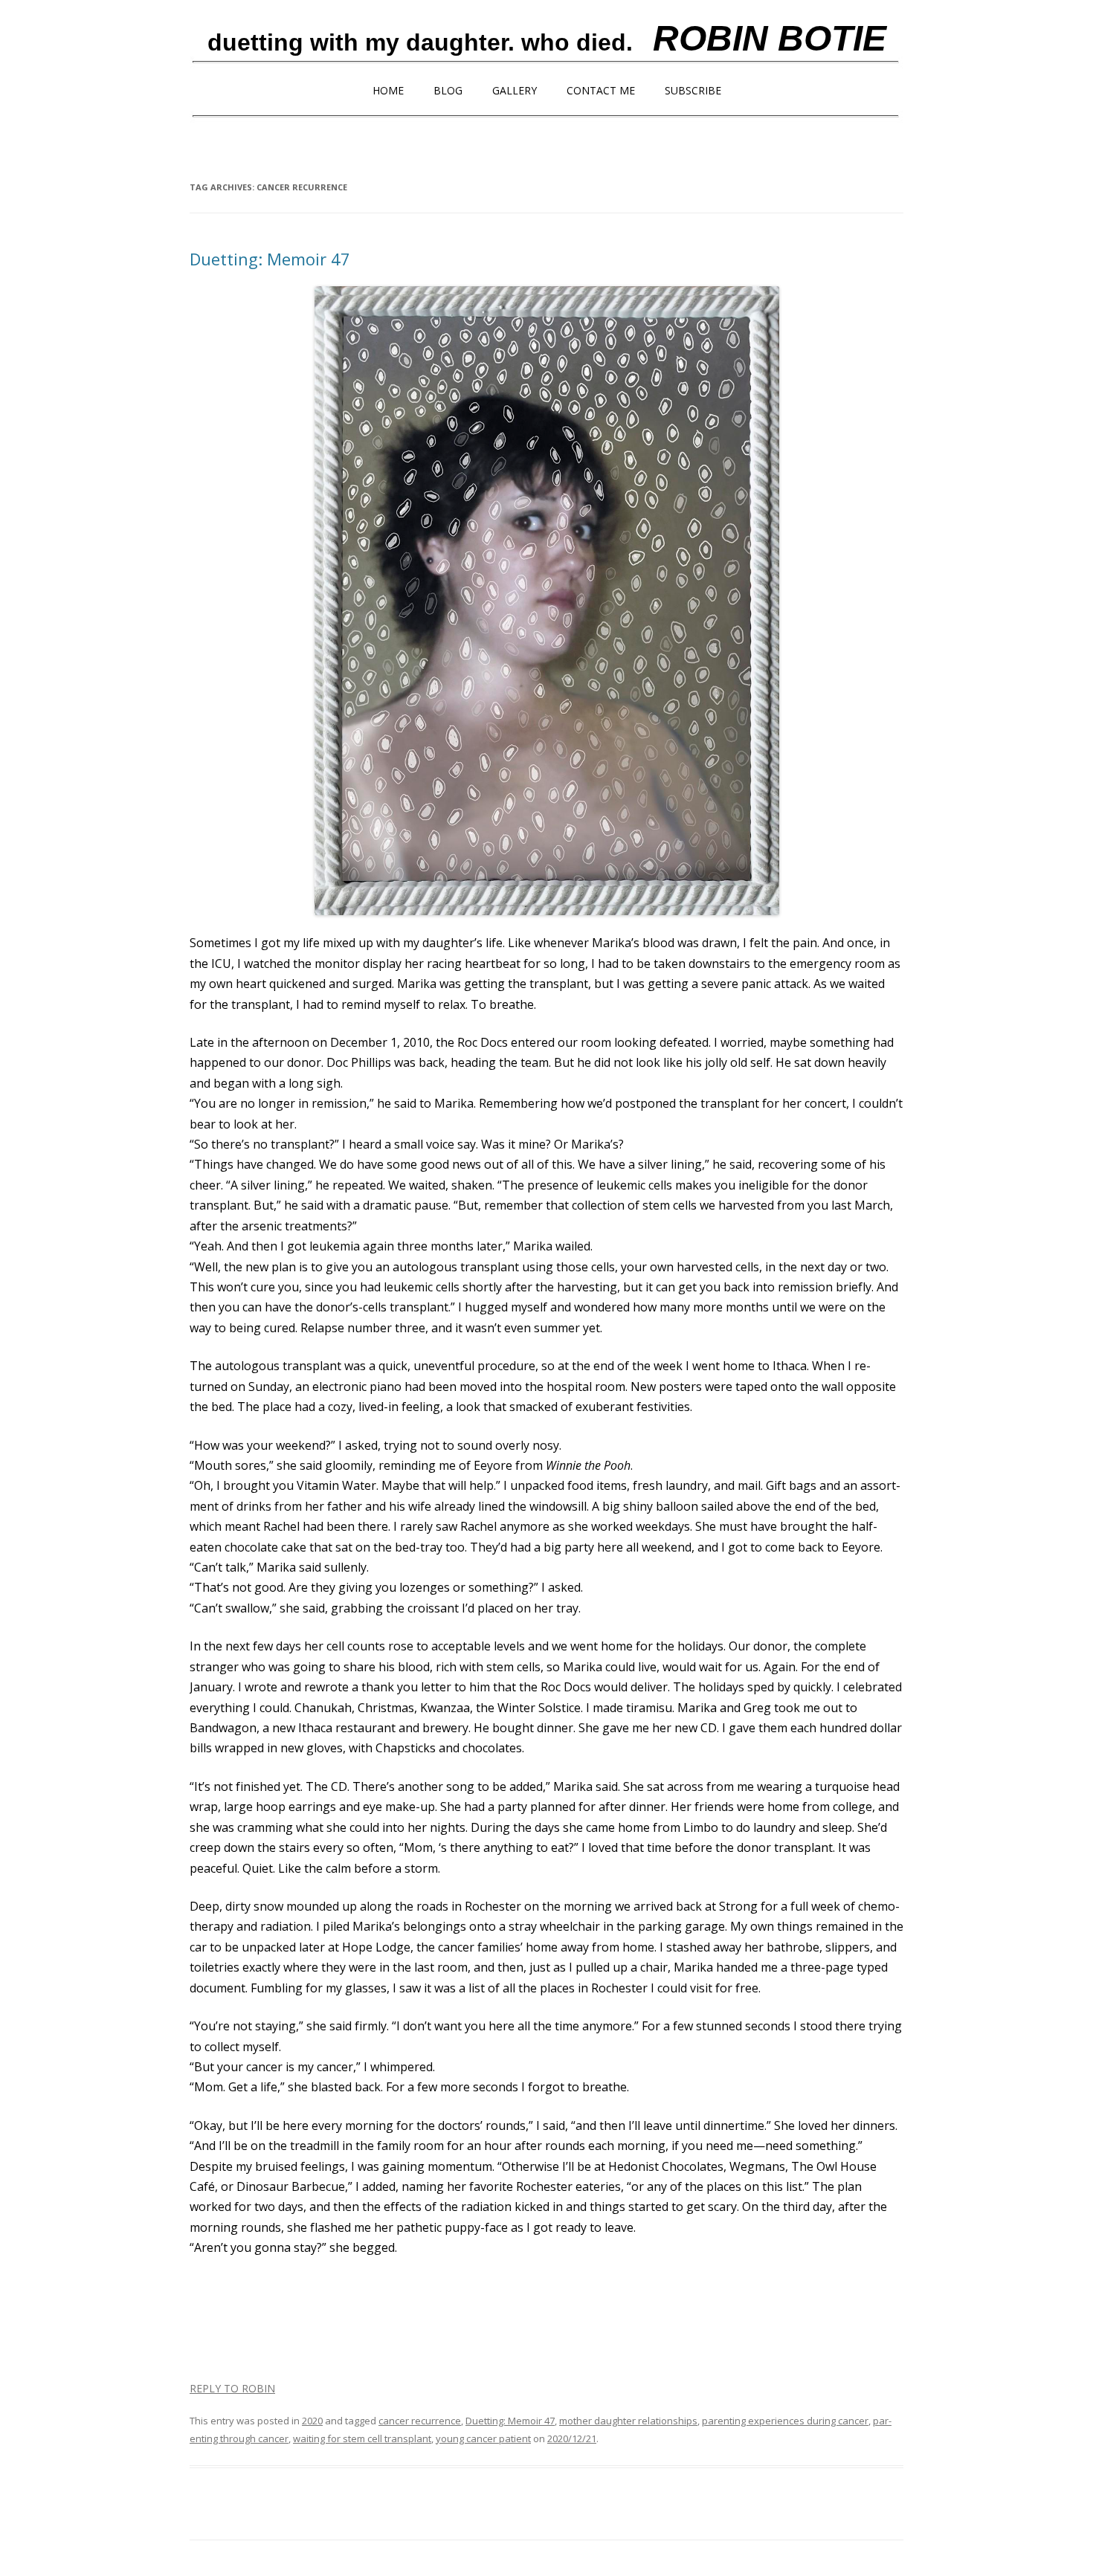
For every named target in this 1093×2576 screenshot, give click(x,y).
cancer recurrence (420, 2421)
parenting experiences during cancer (785, 2421)
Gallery (515, 90)
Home (388, 90)
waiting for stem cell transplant (362, 2438)
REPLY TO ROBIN (232, 2388)
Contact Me (601, 90)
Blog (448, 90)
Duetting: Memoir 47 (270, 259)
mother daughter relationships (628, 2421)
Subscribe (693, 90)
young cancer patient (483, 2438)
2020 (312, 2421)
